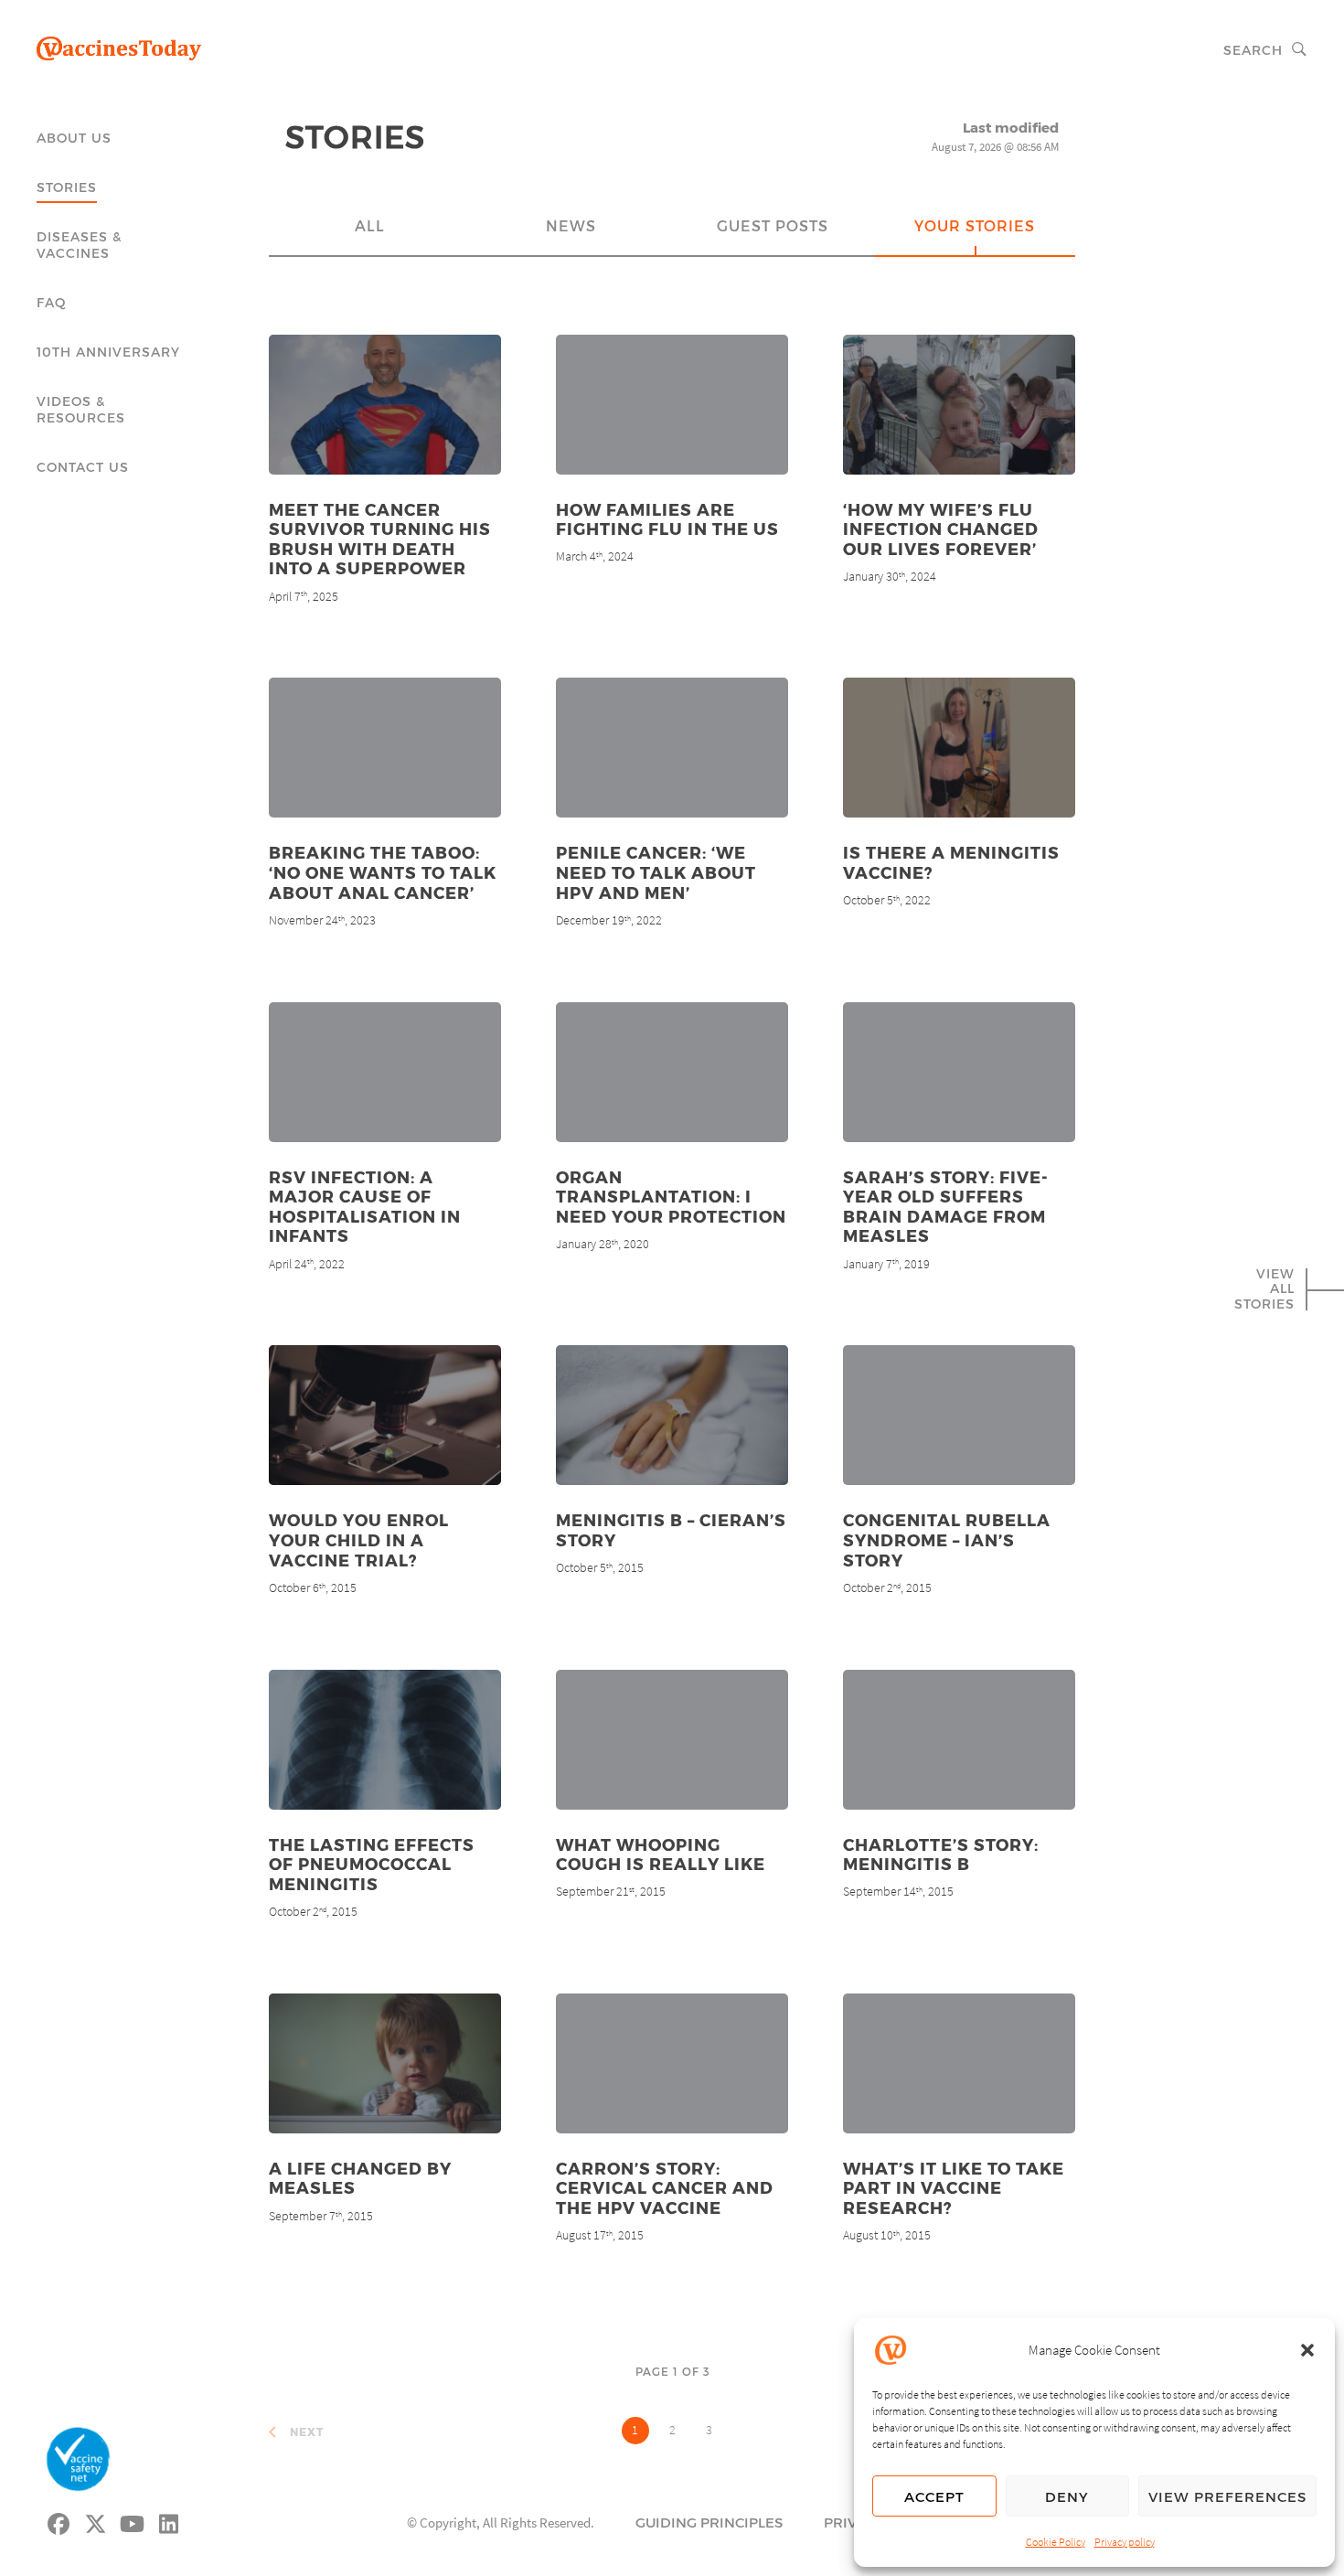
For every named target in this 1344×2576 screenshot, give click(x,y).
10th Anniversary (108, 352)
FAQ (52, 302)
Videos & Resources (81, 409)
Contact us (83, 467)
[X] (96, 2521)
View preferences (1227, 2496)
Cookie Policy (1056, 2542)
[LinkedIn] (169, 2521)
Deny (1067, 2496)
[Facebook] (59, 2521)
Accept (934, 2496)
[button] (1307, 2350)
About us (74, 138)
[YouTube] (133, 2521)
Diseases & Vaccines (79, 245)
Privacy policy (1125, 2542)
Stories (67, 187)
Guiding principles (709, 2522)
